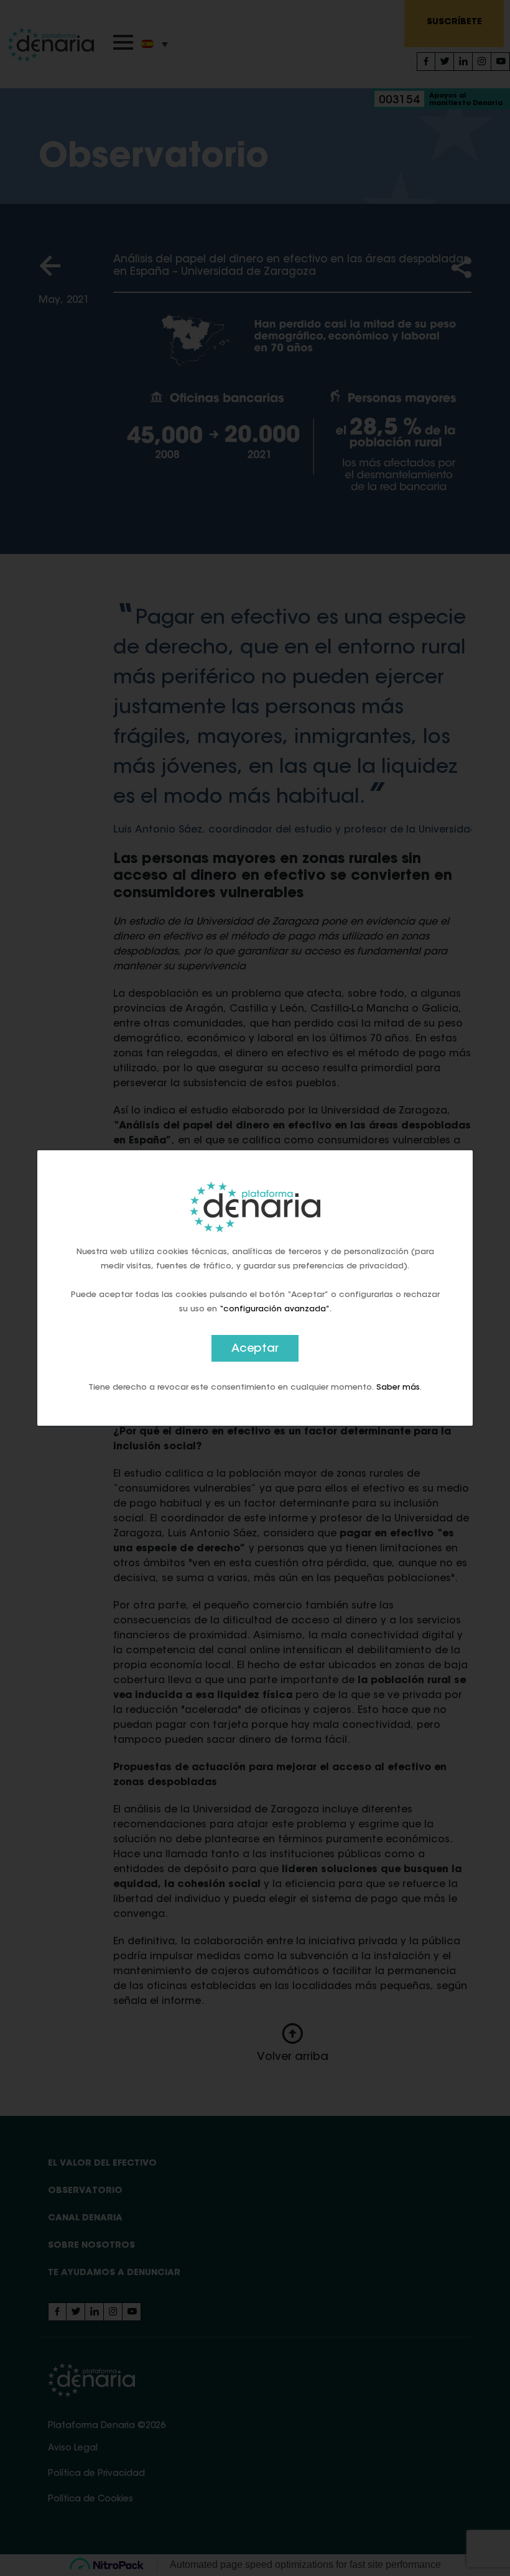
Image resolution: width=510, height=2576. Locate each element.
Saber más (398, 1387)
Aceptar (255, 1349)
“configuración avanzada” (275, 1309)
